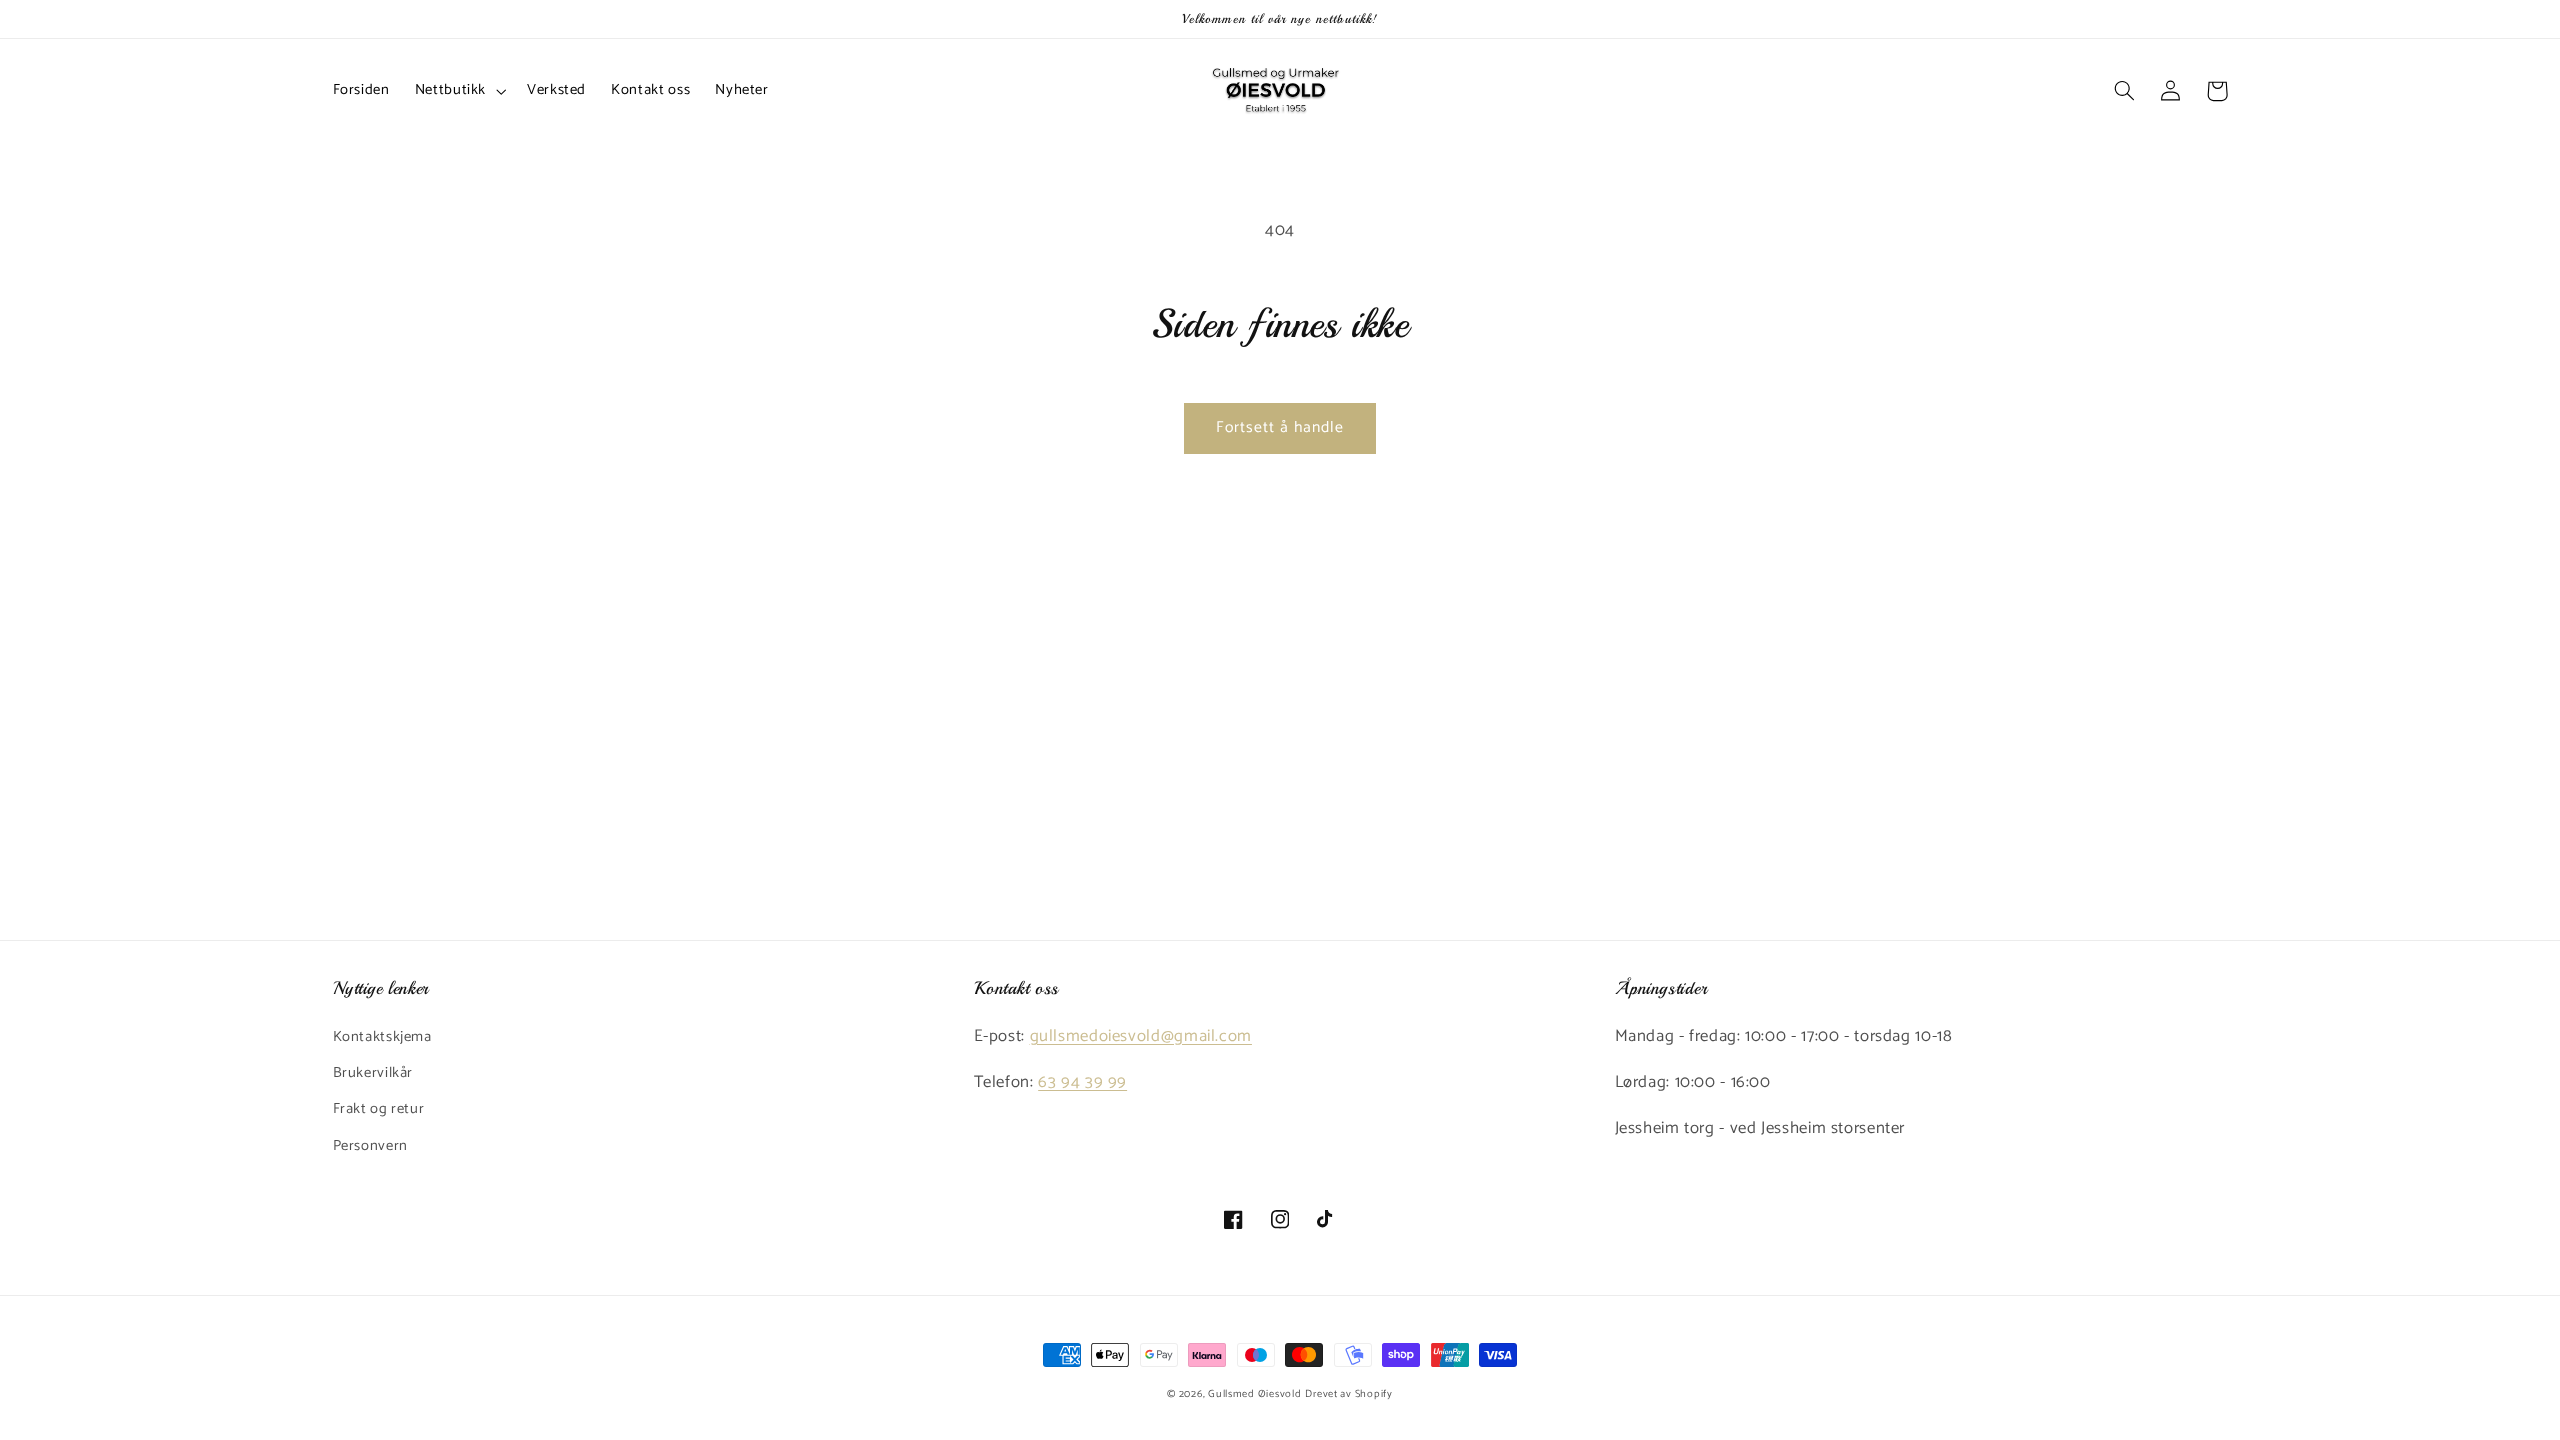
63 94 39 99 (1082, 1082)
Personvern (370, 1146)
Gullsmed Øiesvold (1255, 1394)
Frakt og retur (379, 1109)
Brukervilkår (373, 1073)
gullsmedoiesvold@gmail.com (1141, 1036)
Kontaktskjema (382, 1037)
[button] (458, 91)
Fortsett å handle (1280, 428)
